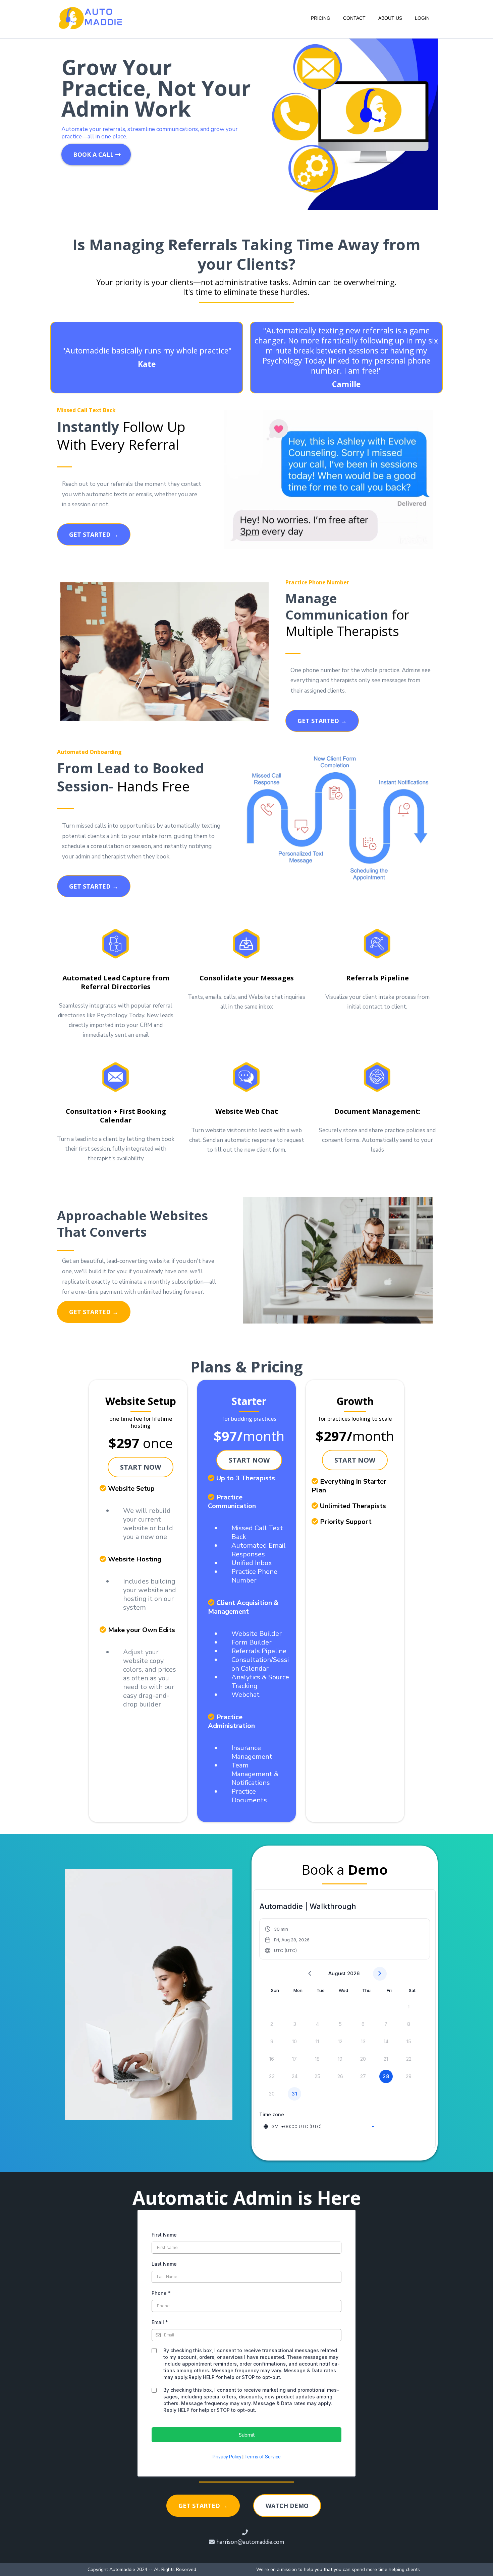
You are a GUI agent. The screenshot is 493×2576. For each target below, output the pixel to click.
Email (160, 2322)
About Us (390, 18)
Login (422, 18)
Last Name (164, 2264)
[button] (287, 1940)
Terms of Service (263, 2457)
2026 (353, 1973)
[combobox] (320, 2126)
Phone (161, 2293)
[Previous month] (310, 1974)
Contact (354, 18)
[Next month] (380, 1974)
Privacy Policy (227, 2457)
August (337, 1973)
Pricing (321, 18)
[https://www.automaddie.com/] (91, 18)
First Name (164, 2235)
